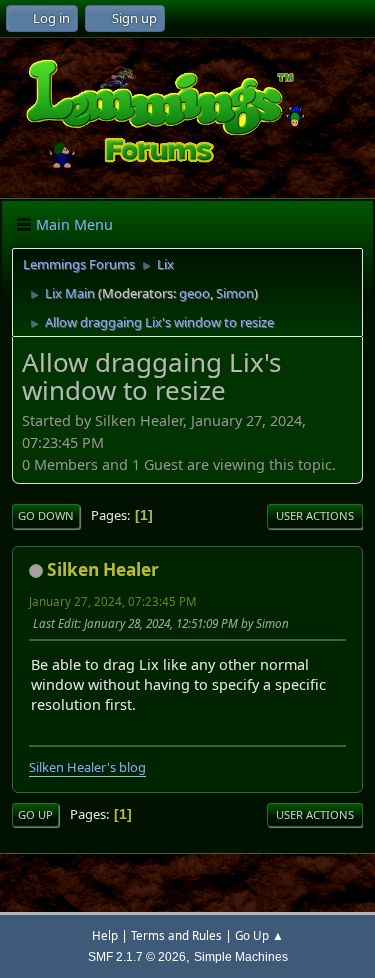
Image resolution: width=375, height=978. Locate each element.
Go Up (35, 814)
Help (105, 935)
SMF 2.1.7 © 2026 (137, 956)
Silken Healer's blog (87, 767)
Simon (235, 293)
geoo (194, 293)
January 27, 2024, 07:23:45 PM (113, 601)
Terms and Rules (176, 935)
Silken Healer (103, 569)
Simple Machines (241, 956)
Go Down (46, 515)
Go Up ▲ (259, 935)
